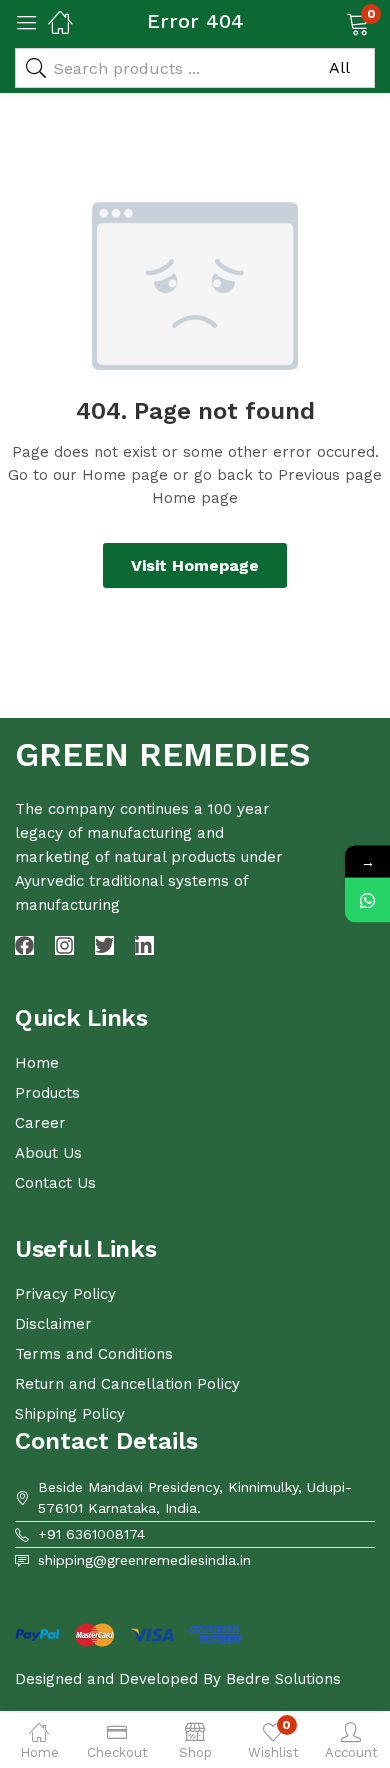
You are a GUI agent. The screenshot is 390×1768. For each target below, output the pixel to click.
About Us (48, 1153)
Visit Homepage (195, 565)
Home (37, 1063)
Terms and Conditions (94, 1354)
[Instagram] (64, 945)
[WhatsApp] (367, 900)
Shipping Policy (70, 1414)
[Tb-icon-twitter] (104, 945)
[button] (332, 22)
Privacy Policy (65, 1294)
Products (47, 1093)
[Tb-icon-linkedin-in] (144, 945)
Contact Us (55, 1183)
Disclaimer (53, 1324)
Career (40, 1123)
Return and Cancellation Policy (127, 1384)
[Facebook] (24, 945)
